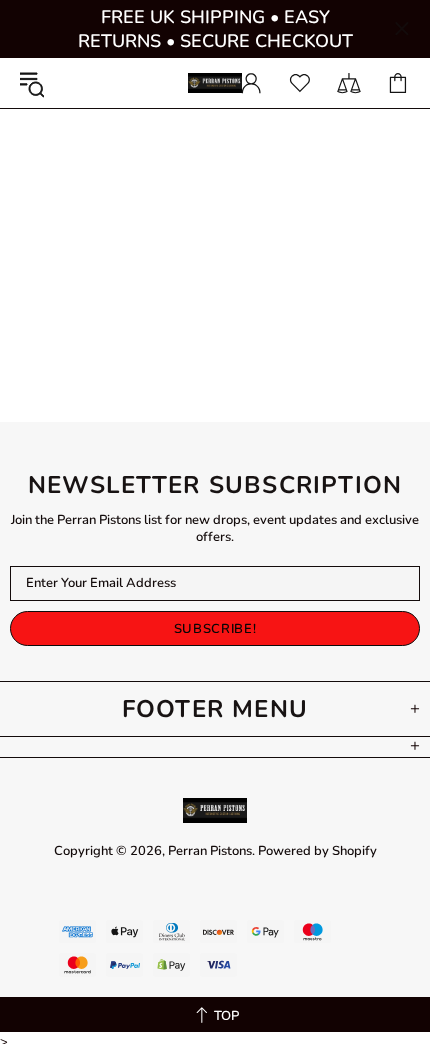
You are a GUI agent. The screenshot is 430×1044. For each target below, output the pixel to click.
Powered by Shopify (317, 851)
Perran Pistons (215, 83)
